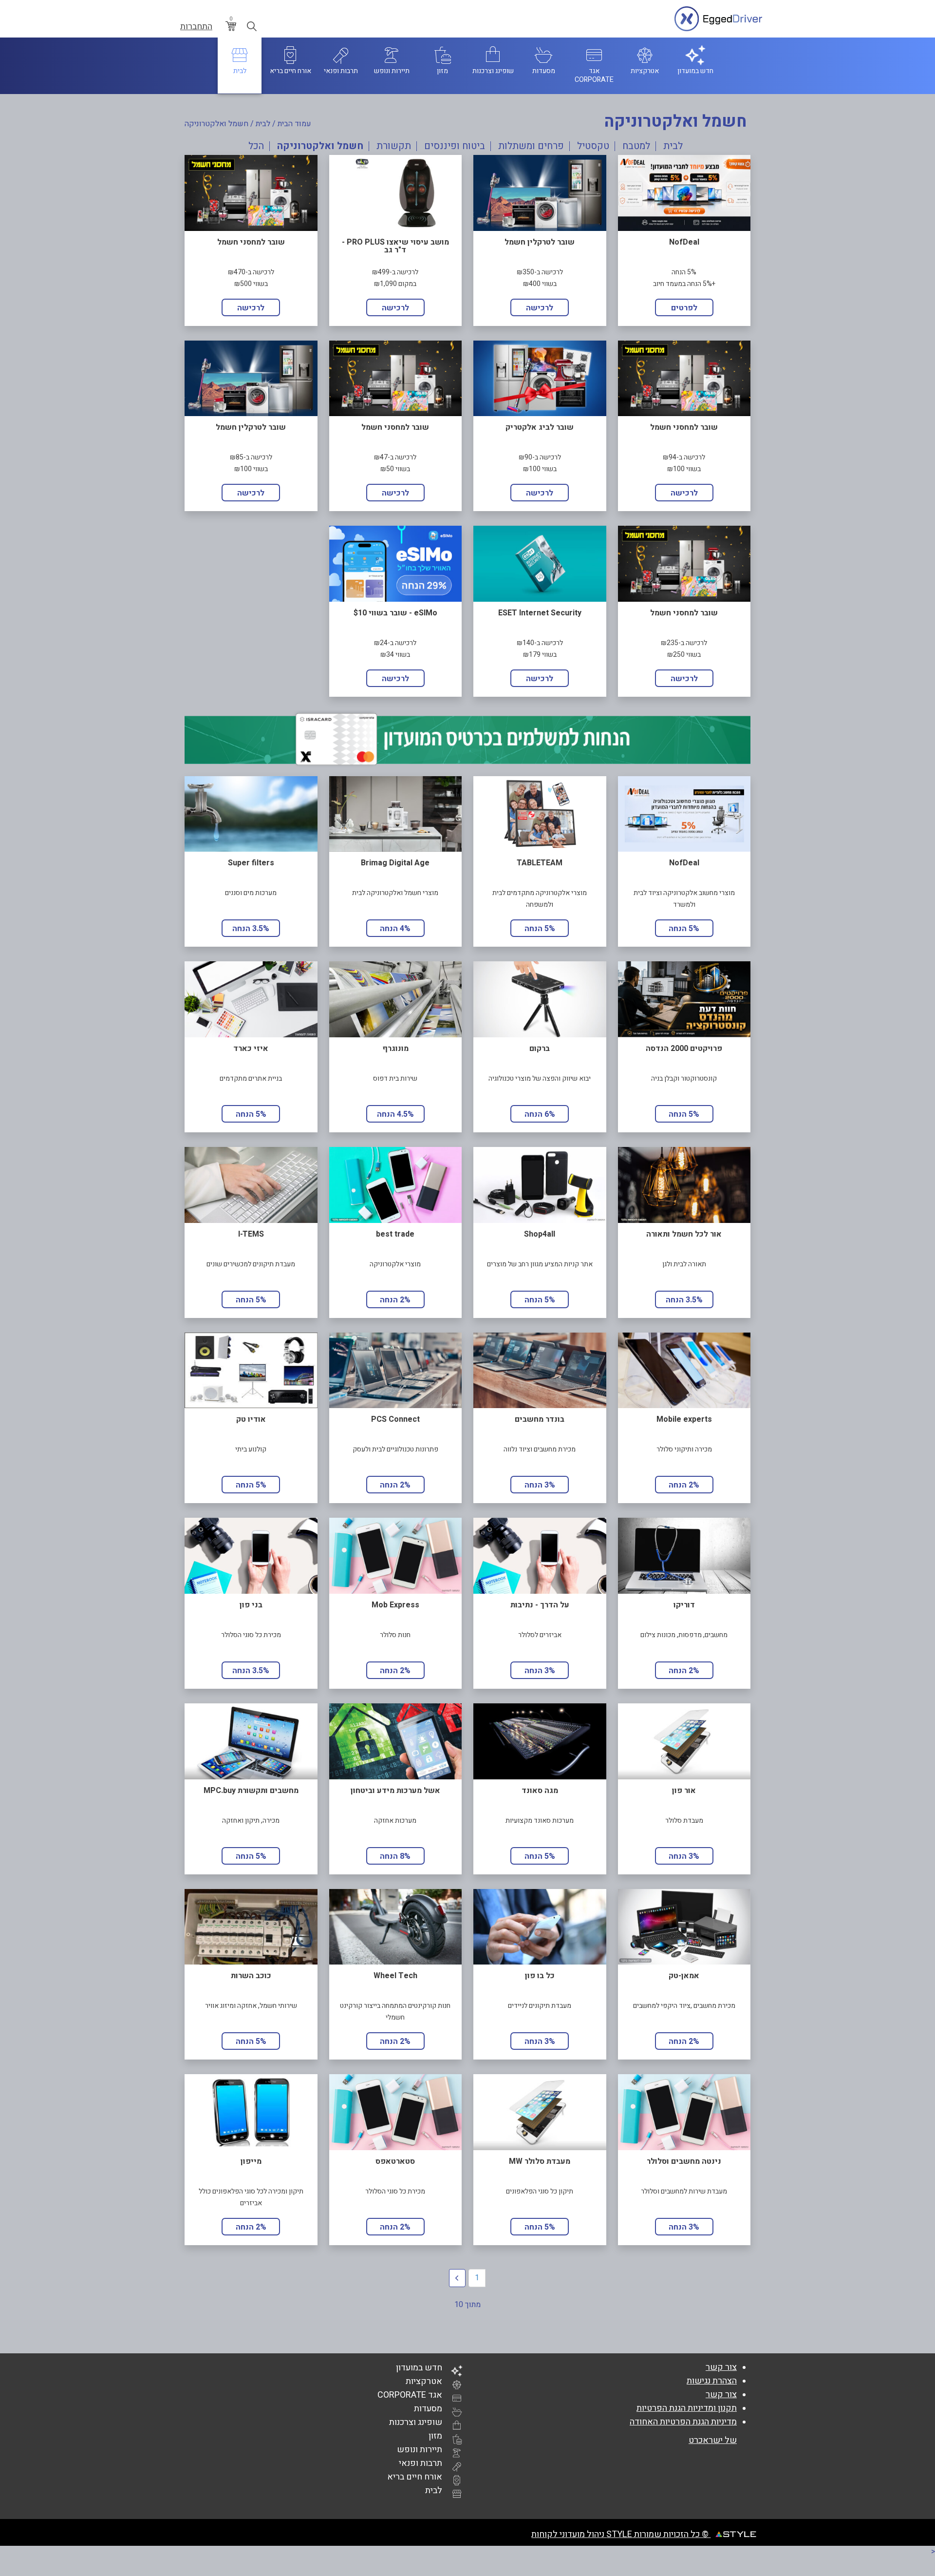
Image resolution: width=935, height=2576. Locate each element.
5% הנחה (684, 929)
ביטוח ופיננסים (455, 146)
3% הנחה (540, 1485)
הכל (256, 146)
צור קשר (721, 2367)
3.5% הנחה (251, 929)
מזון (435, 2436)
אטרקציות (424, 2381)
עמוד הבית (294, 124)
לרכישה (540, 308)
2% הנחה (395, 1300)
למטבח (636, 146)
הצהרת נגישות (712, 2381)
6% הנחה (540, 1114)
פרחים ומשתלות (531, 146)
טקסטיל (593, 146)
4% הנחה (395, 929)
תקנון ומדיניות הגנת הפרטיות (687, 2408)
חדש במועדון (419, 2368)
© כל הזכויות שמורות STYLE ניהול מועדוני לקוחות (621, 2534)
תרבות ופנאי (421, 2463)
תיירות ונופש (420, 2450)
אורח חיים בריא (415, 2477)
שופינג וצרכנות (416, 2422)
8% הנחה (395, 1856)
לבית (263, 124)
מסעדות (428, 2409)
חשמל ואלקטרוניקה (320, 146)
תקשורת (394, 146)
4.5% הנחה (395, 1114)
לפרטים (684, 308)
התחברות (196, 27)
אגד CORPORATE (410, 2395)
